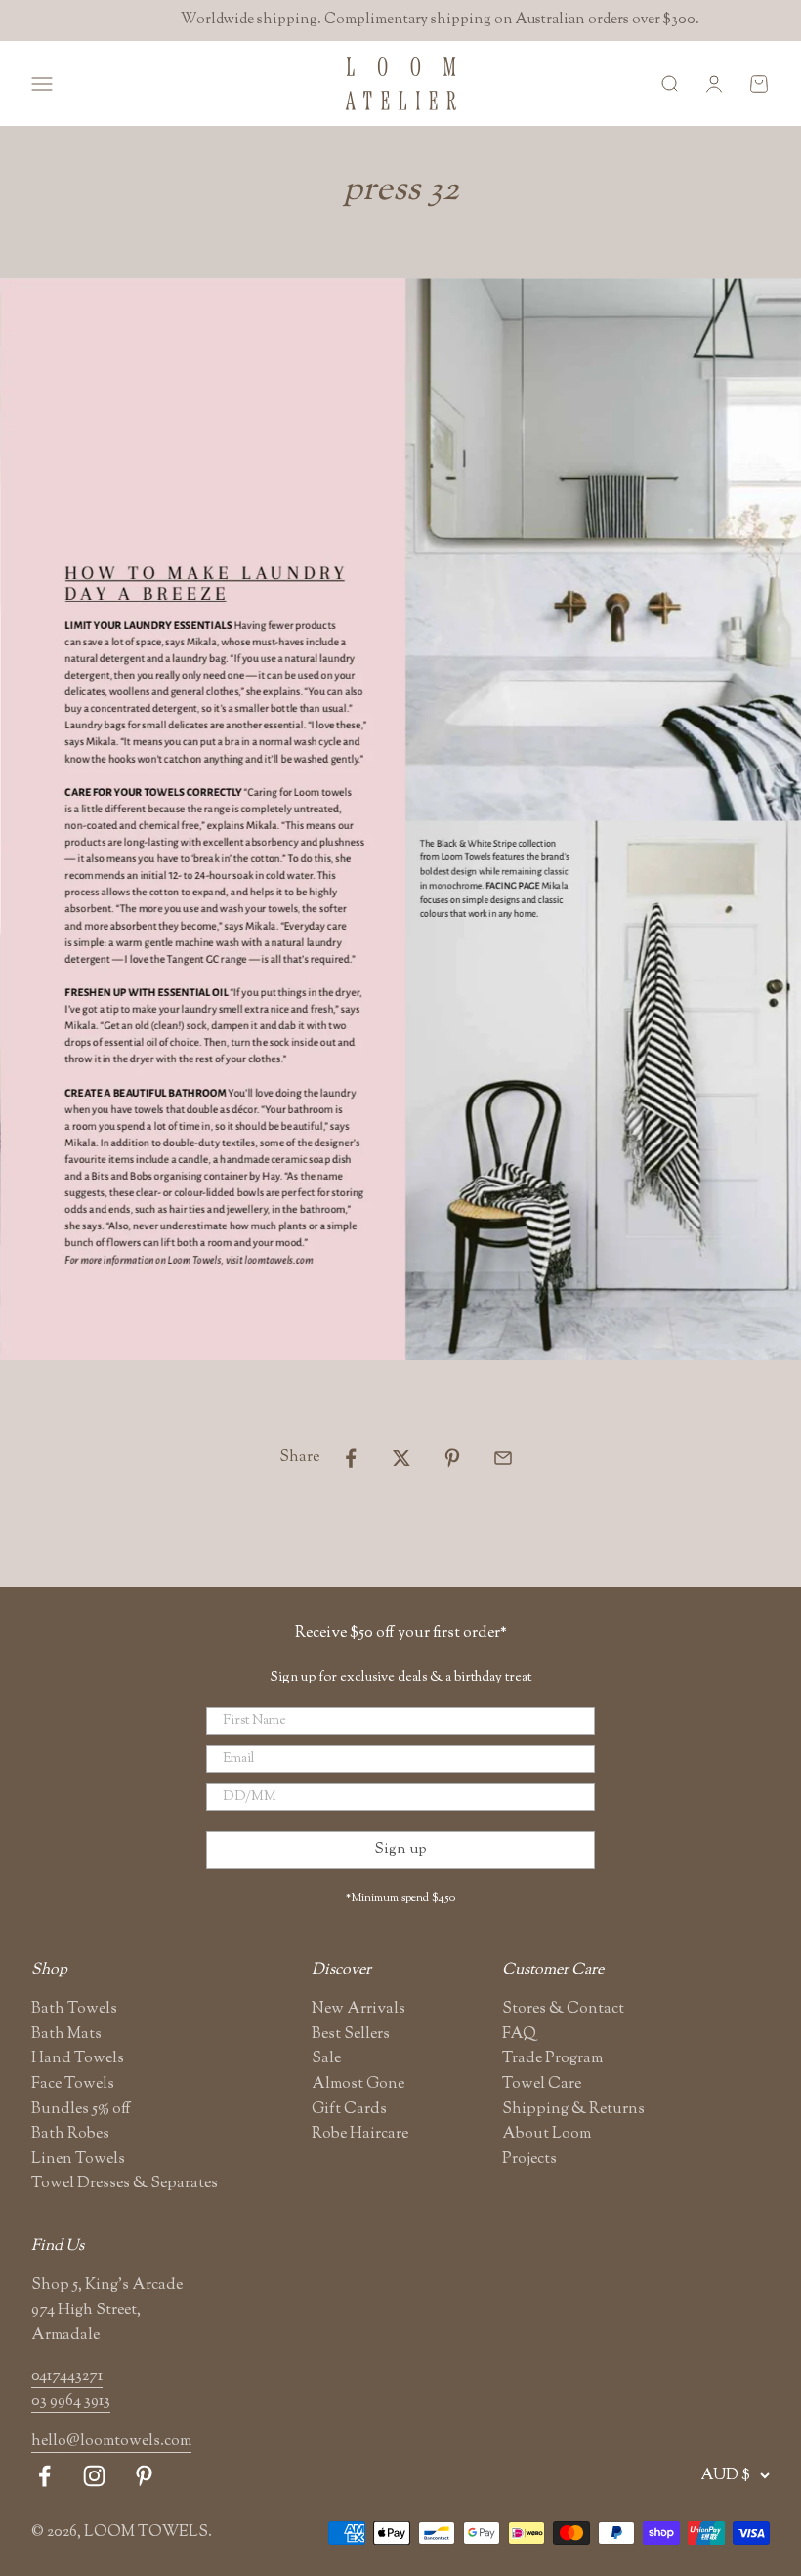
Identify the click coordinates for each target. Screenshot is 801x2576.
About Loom (547, 2134)
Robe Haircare (360, 2134)
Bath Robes (70, 2134)
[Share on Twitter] (401, 1458)
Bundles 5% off (81, 2110)
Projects (529, 2160)
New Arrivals (358, 2009)
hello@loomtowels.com (111, 2442)
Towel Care (542, 2084)
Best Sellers (351, 2035)
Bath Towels (74, 2009)
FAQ (519, 2035)
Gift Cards (349, 2110)
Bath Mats (66, 2035)
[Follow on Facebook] (44, 2476)
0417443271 (67, 2376)
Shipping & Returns (573, 2110)
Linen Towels (78, 2160)
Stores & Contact (563, 2009)
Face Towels (73, 2084)
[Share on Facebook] (351, 1458)
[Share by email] (503, 1458)
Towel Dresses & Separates (125, 2184)
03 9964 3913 (71, 2402)
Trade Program (552, 2059)
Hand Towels (78, 2059)
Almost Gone (358, 2084)
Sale (326, 2059)
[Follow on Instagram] (94, 2476)
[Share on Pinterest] (452, 1458)
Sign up (400, 1850)
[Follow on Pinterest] (144, 2476)
